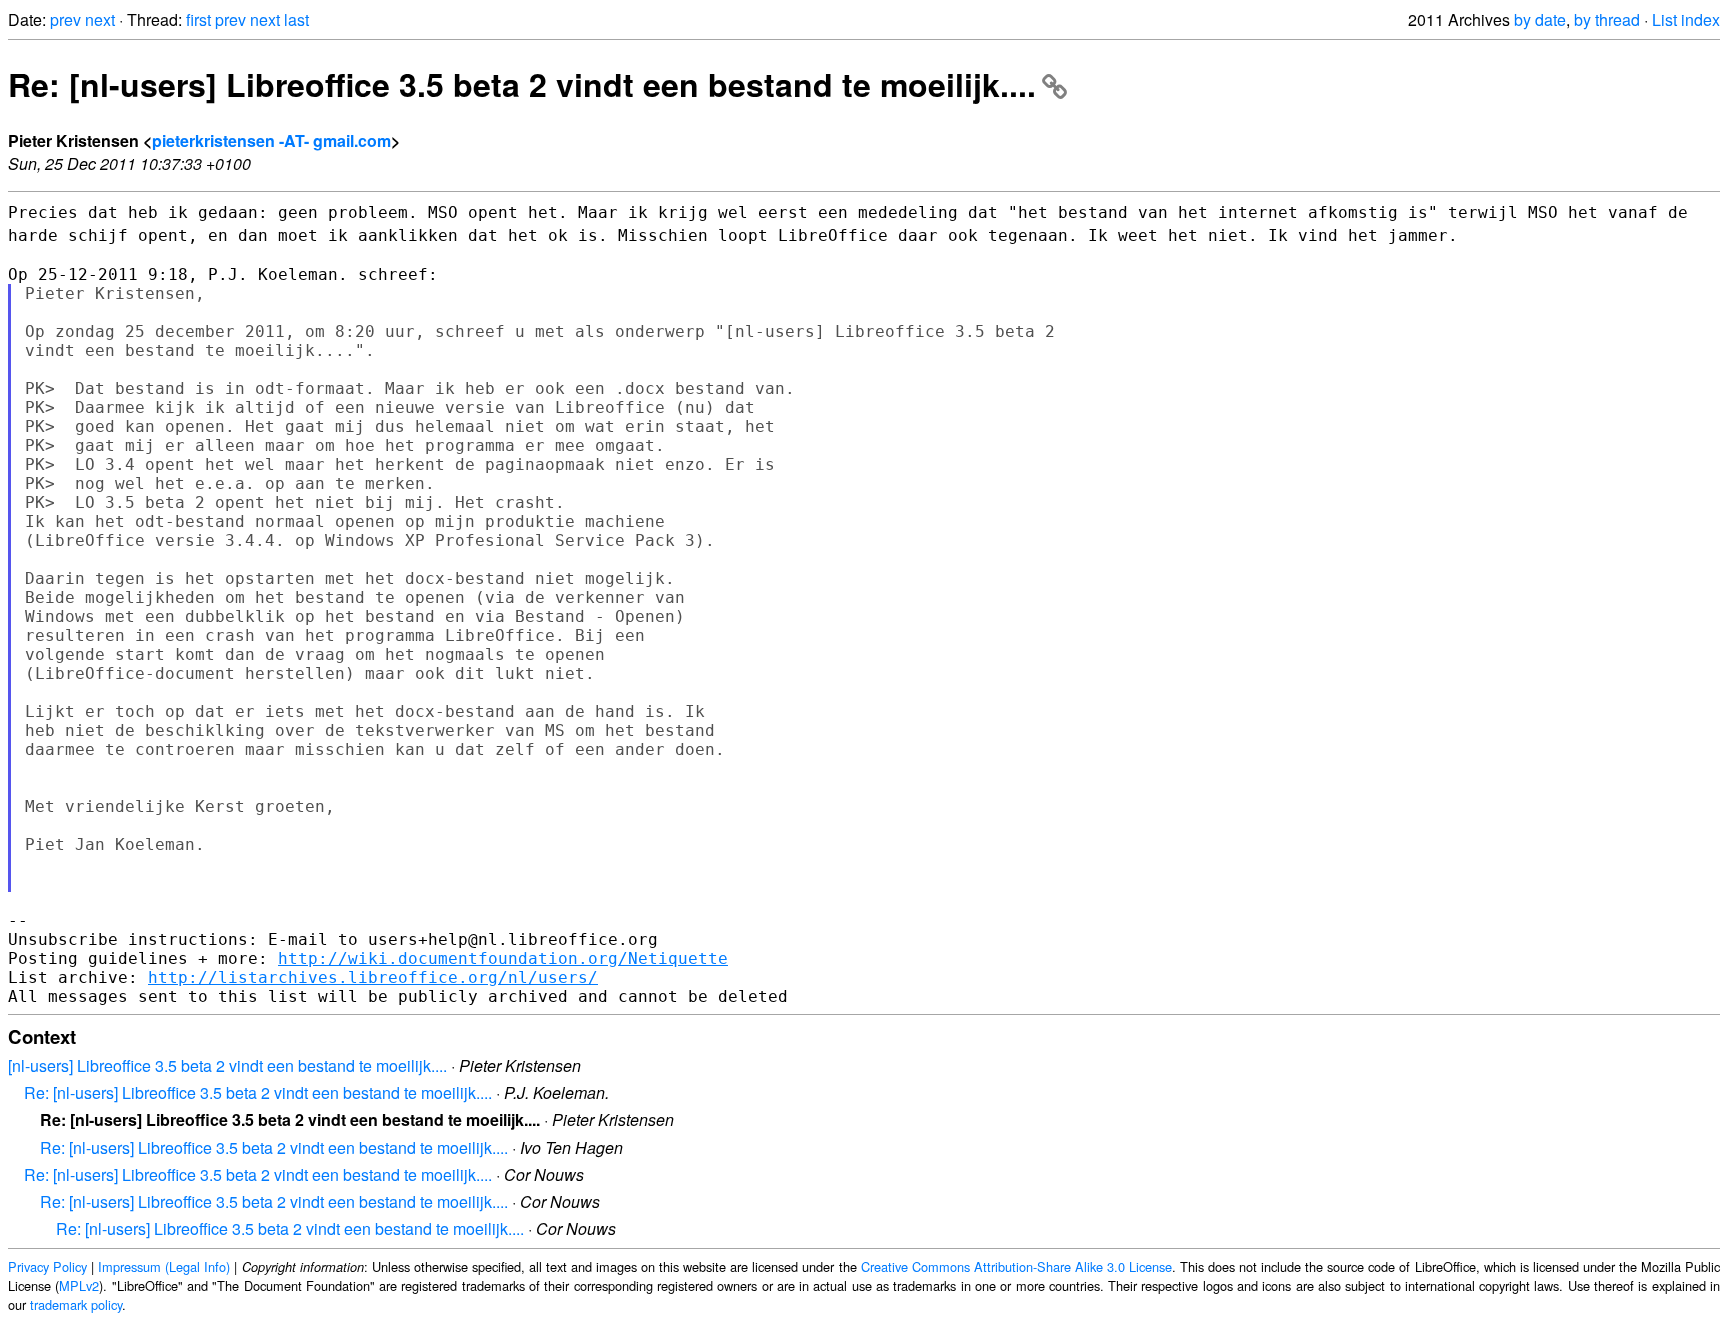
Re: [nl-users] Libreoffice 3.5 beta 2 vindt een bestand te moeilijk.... (522, 84)
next (100, 19)
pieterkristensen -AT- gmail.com (271, 140)
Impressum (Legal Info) (164, 1266)
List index (1686, 19)
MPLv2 (79, 1285)
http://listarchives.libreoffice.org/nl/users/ (373, 977)
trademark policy (76, 1304)
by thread (1607, 19)
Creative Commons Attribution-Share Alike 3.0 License (1016, 1266)
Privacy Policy (47, 1266)
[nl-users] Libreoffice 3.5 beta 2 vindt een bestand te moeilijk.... (227, 1065)
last (296, 19)
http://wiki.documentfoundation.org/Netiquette (503, 958)
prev (65, 19)
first (198, 19)
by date (1540, 19)
